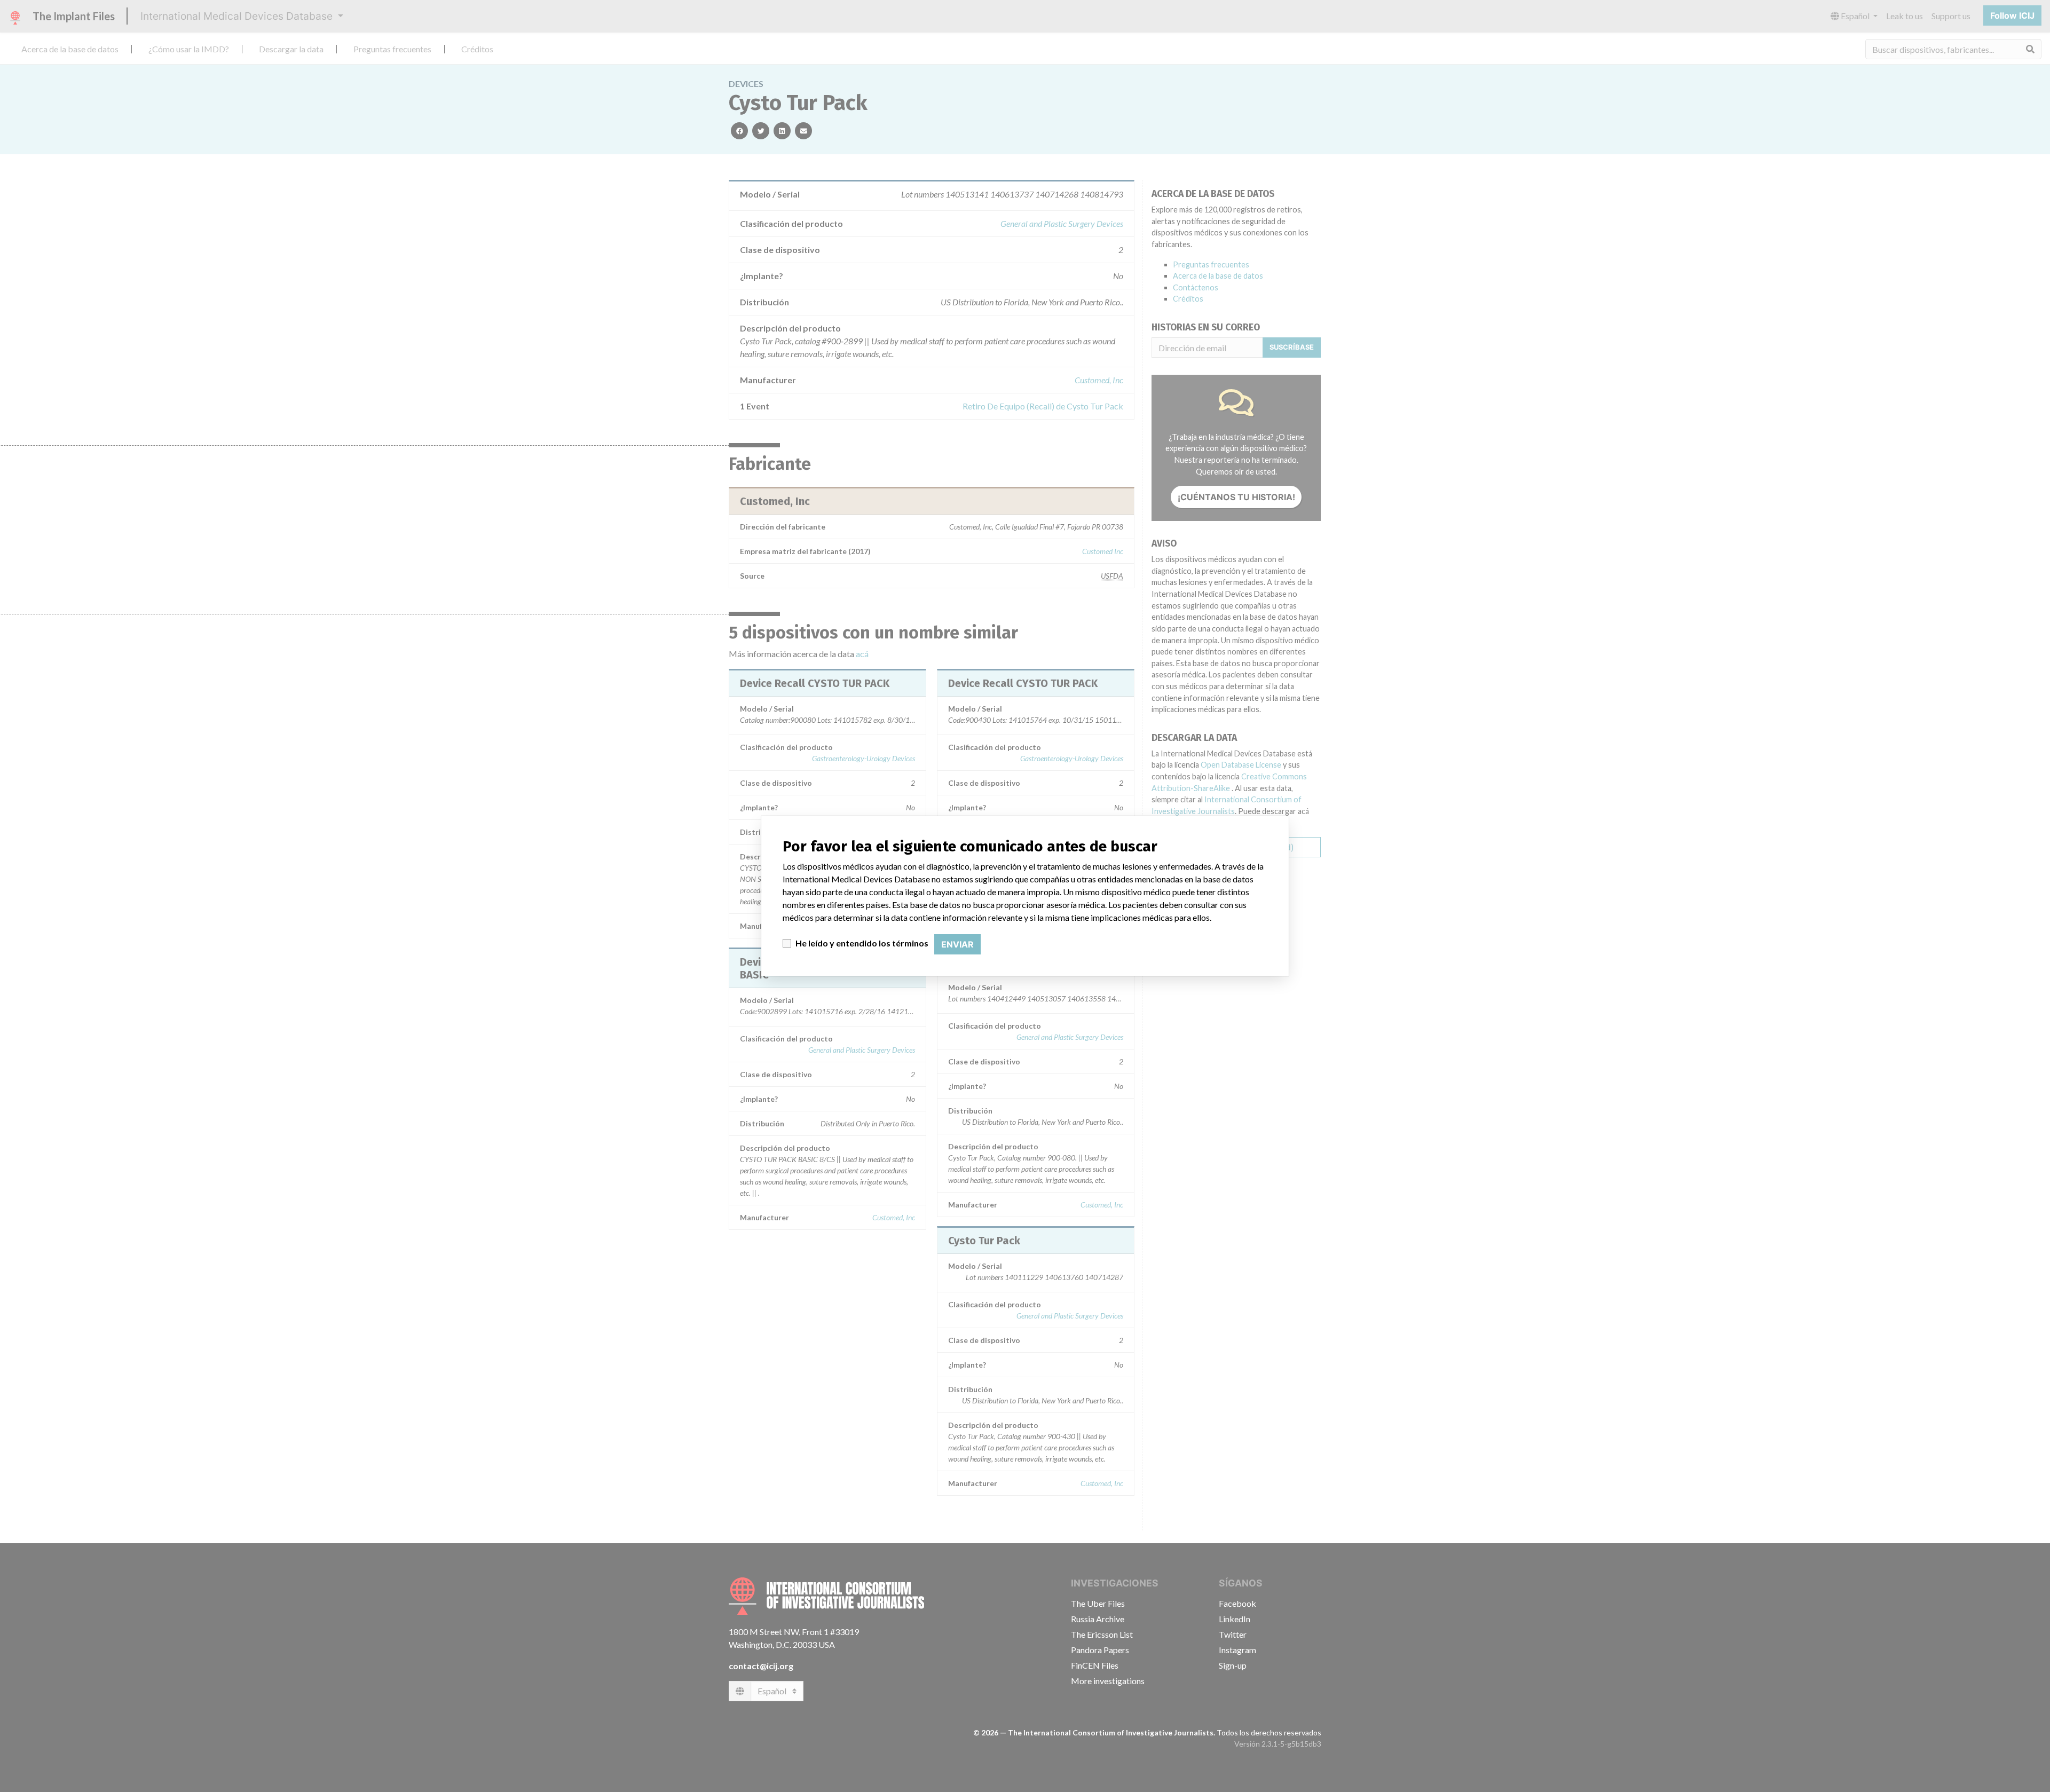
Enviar (957, 944)
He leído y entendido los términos (862, 943)
